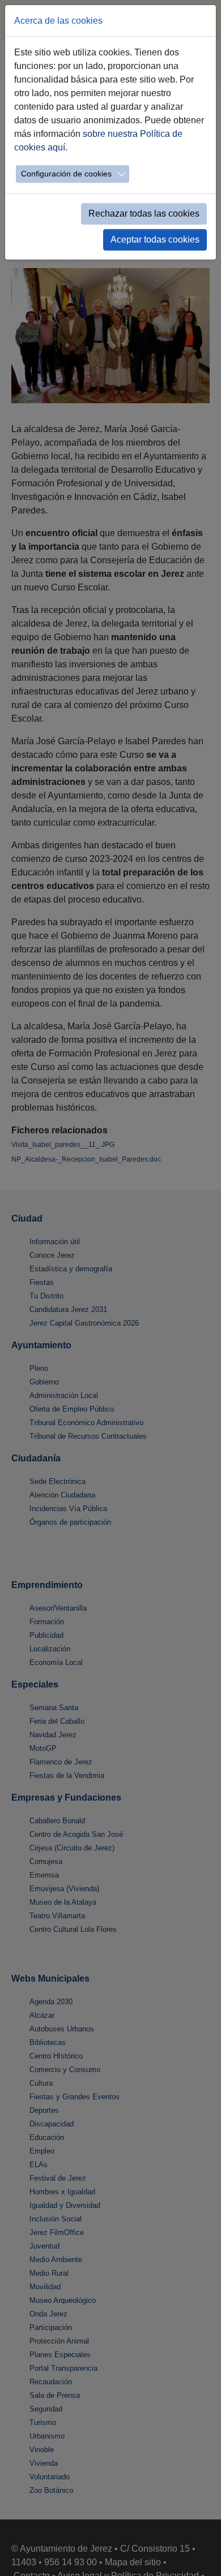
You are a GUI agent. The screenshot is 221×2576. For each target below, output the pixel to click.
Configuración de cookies (66, 174)
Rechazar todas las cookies (144, 213)
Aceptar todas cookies (155, 240)
